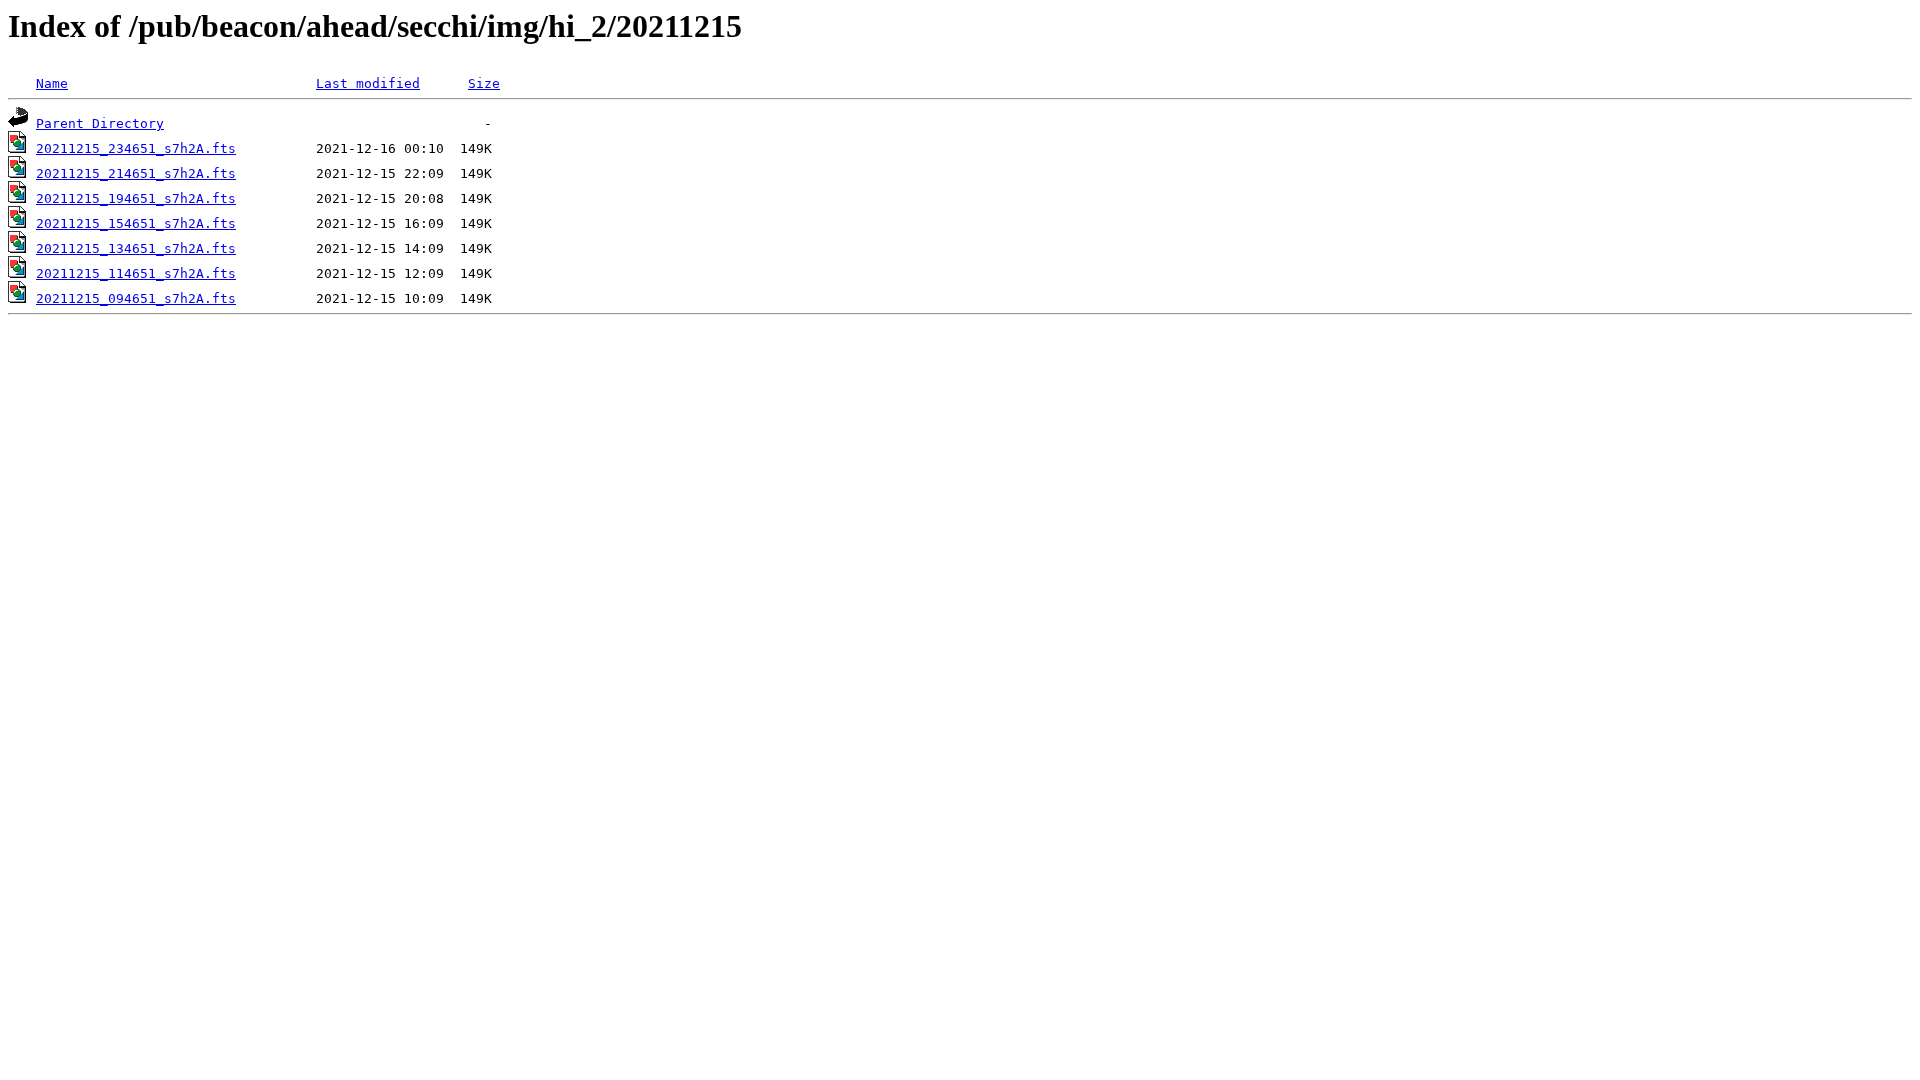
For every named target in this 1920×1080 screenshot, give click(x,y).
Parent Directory (100, 123)
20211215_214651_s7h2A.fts (136, 173)
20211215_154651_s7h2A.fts (136, 223)
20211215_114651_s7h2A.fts (136, 273)
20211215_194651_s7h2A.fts (136, 198)
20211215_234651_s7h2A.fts (136, 148)
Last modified (368, 83)
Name (52, 83)
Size (484, 83)
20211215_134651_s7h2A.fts (136, 248)
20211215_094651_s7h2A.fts (136, 298)
